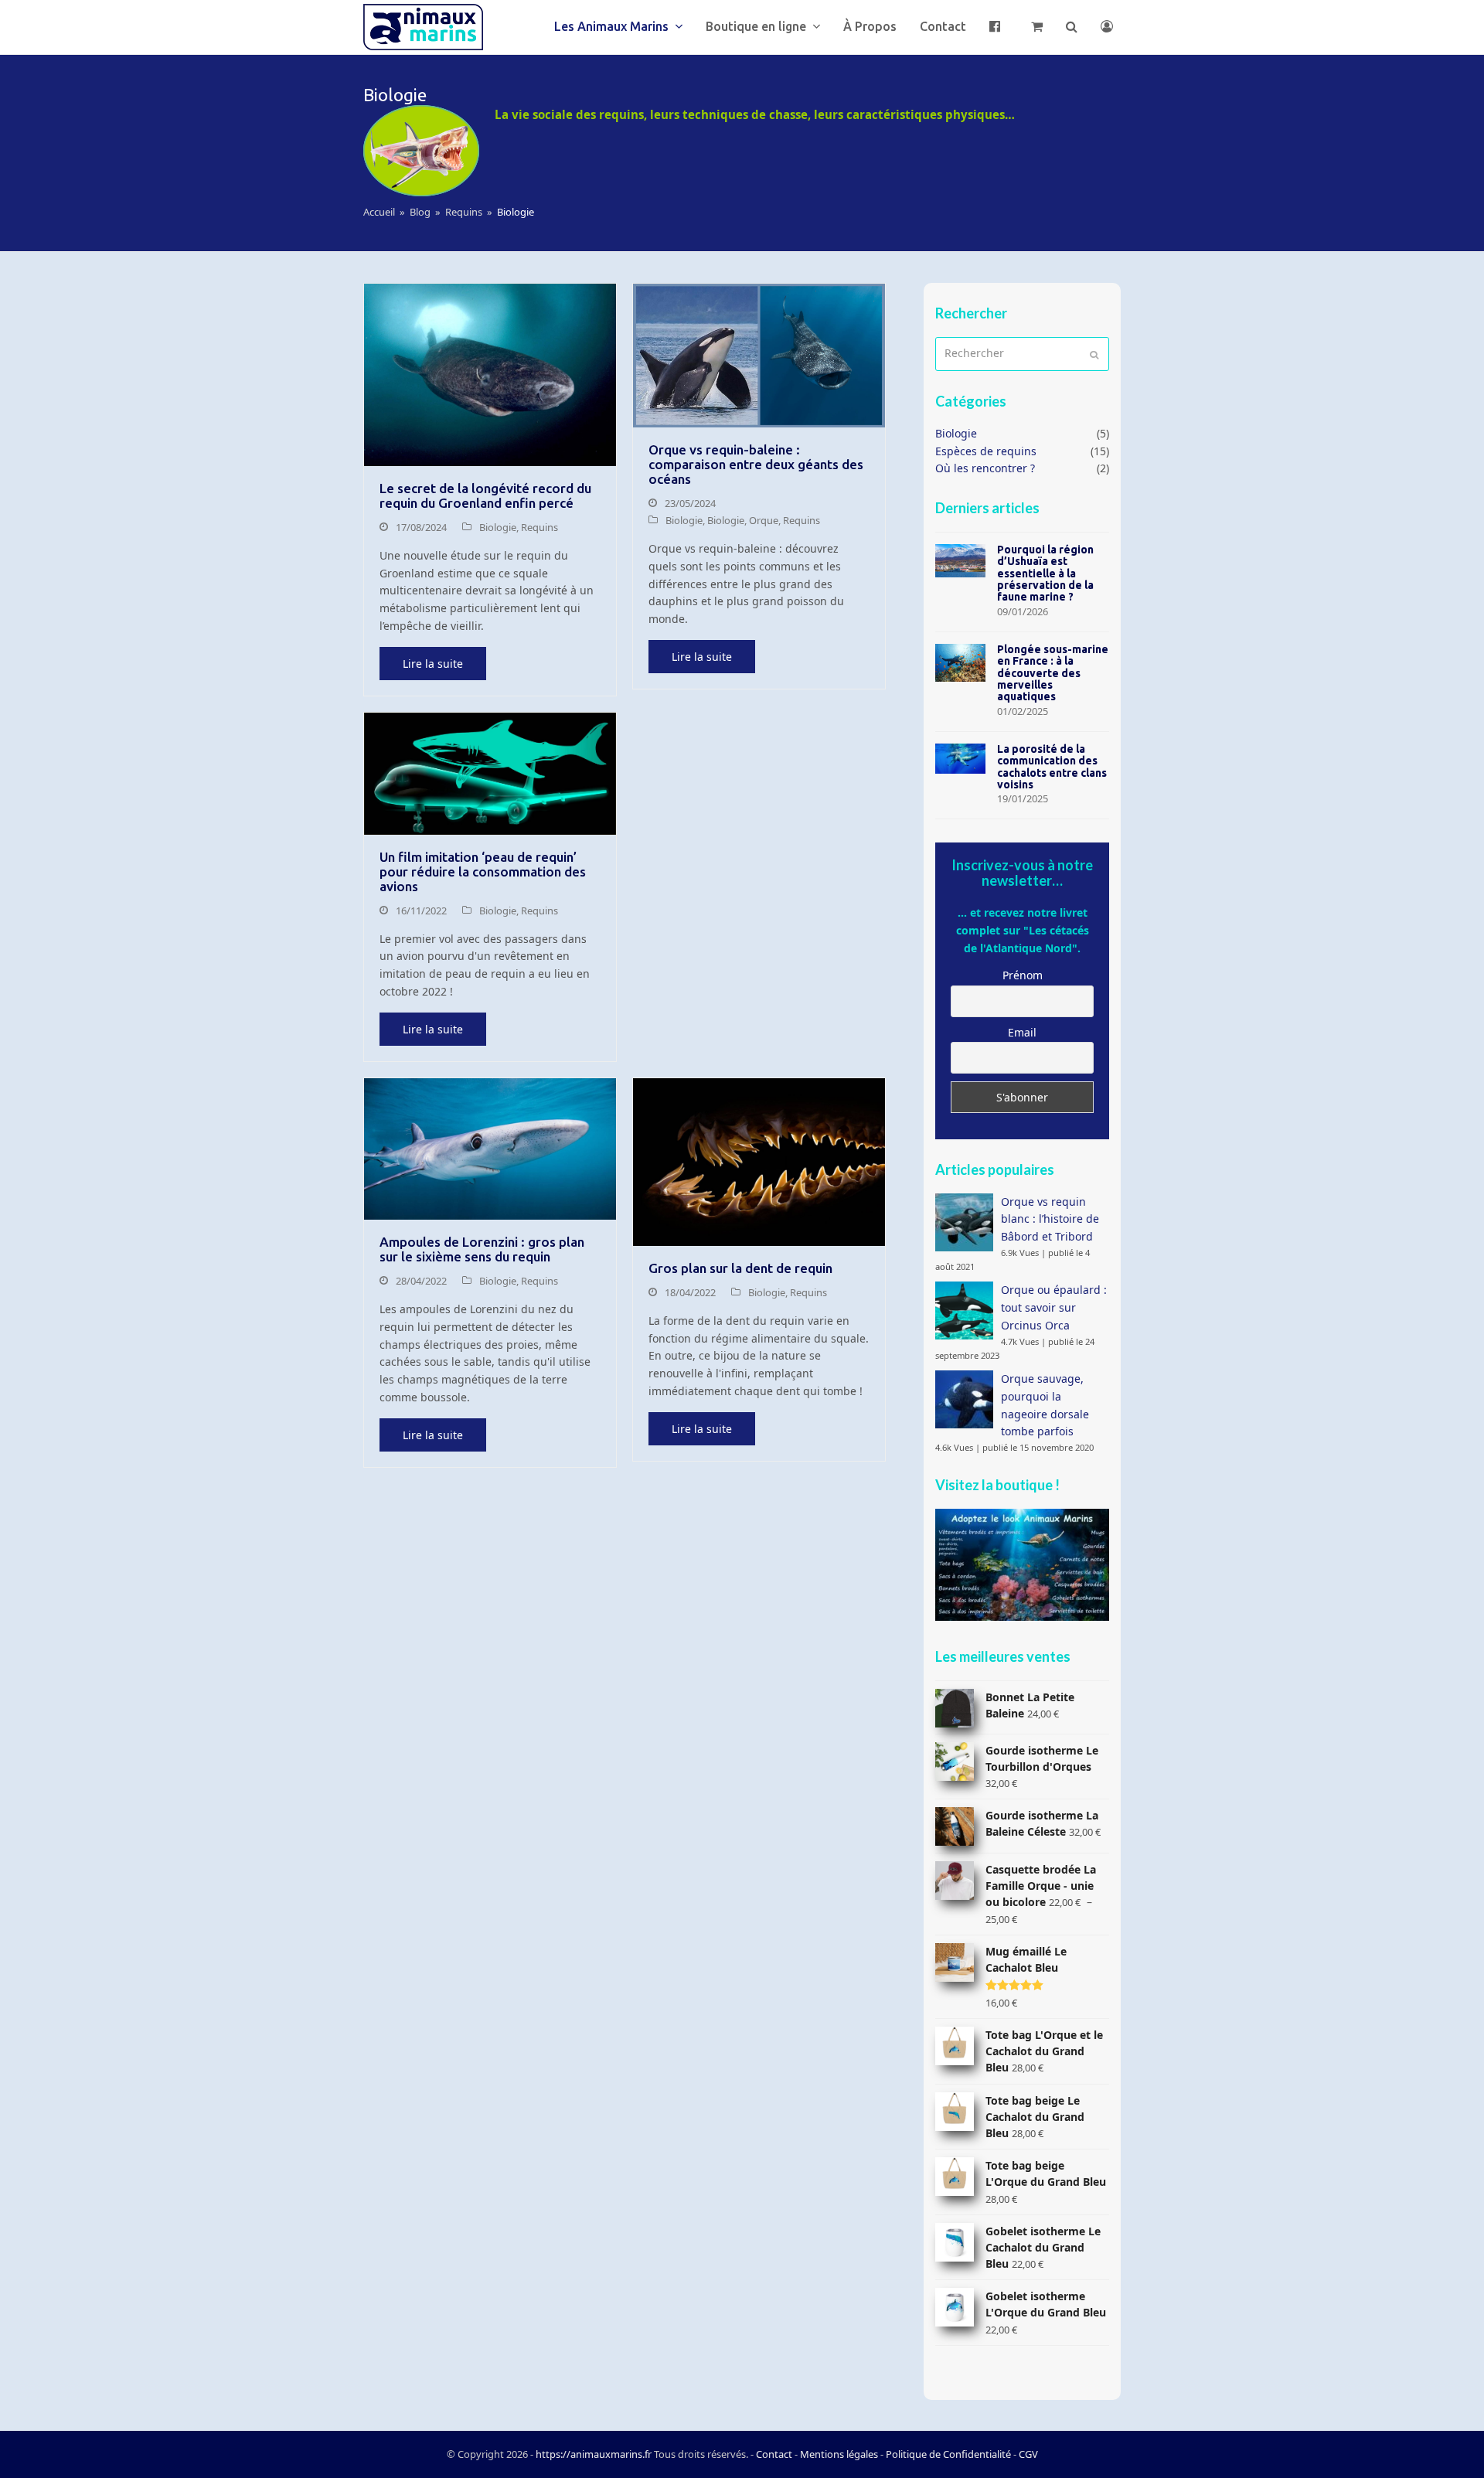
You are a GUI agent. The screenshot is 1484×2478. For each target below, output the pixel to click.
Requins (539, 527)
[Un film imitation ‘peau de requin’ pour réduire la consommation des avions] (490, 773)
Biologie (498, 527)
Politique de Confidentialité (948, 2454)
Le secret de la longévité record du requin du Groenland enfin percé (485, 495)
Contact (775, 2454)
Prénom (1023, 975)
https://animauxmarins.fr (594, 2454)
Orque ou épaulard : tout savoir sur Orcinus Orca (1054, 1307)
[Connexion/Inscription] (1111, 27)
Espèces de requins (986, 451)
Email (1022, 1032)
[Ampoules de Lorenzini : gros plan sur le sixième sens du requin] (490, 1147)
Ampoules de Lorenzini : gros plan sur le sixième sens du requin (482, 1249)
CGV (1028, 2454)
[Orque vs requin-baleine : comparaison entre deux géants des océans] (759, 354)
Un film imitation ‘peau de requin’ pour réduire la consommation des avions (483, 871)
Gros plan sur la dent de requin (740, 1268)
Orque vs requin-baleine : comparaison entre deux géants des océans (756, 464)
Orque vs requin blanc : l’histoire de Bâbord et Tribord (1050, 1219)
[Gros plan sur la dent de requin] (759, 1161)
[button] (1037, 27)
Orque (764, 520)
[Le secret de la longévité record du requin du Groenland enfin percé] (490, 374)
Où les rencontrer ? (985, 468)
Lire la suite (433, 664)
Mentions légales (839, 2454)
